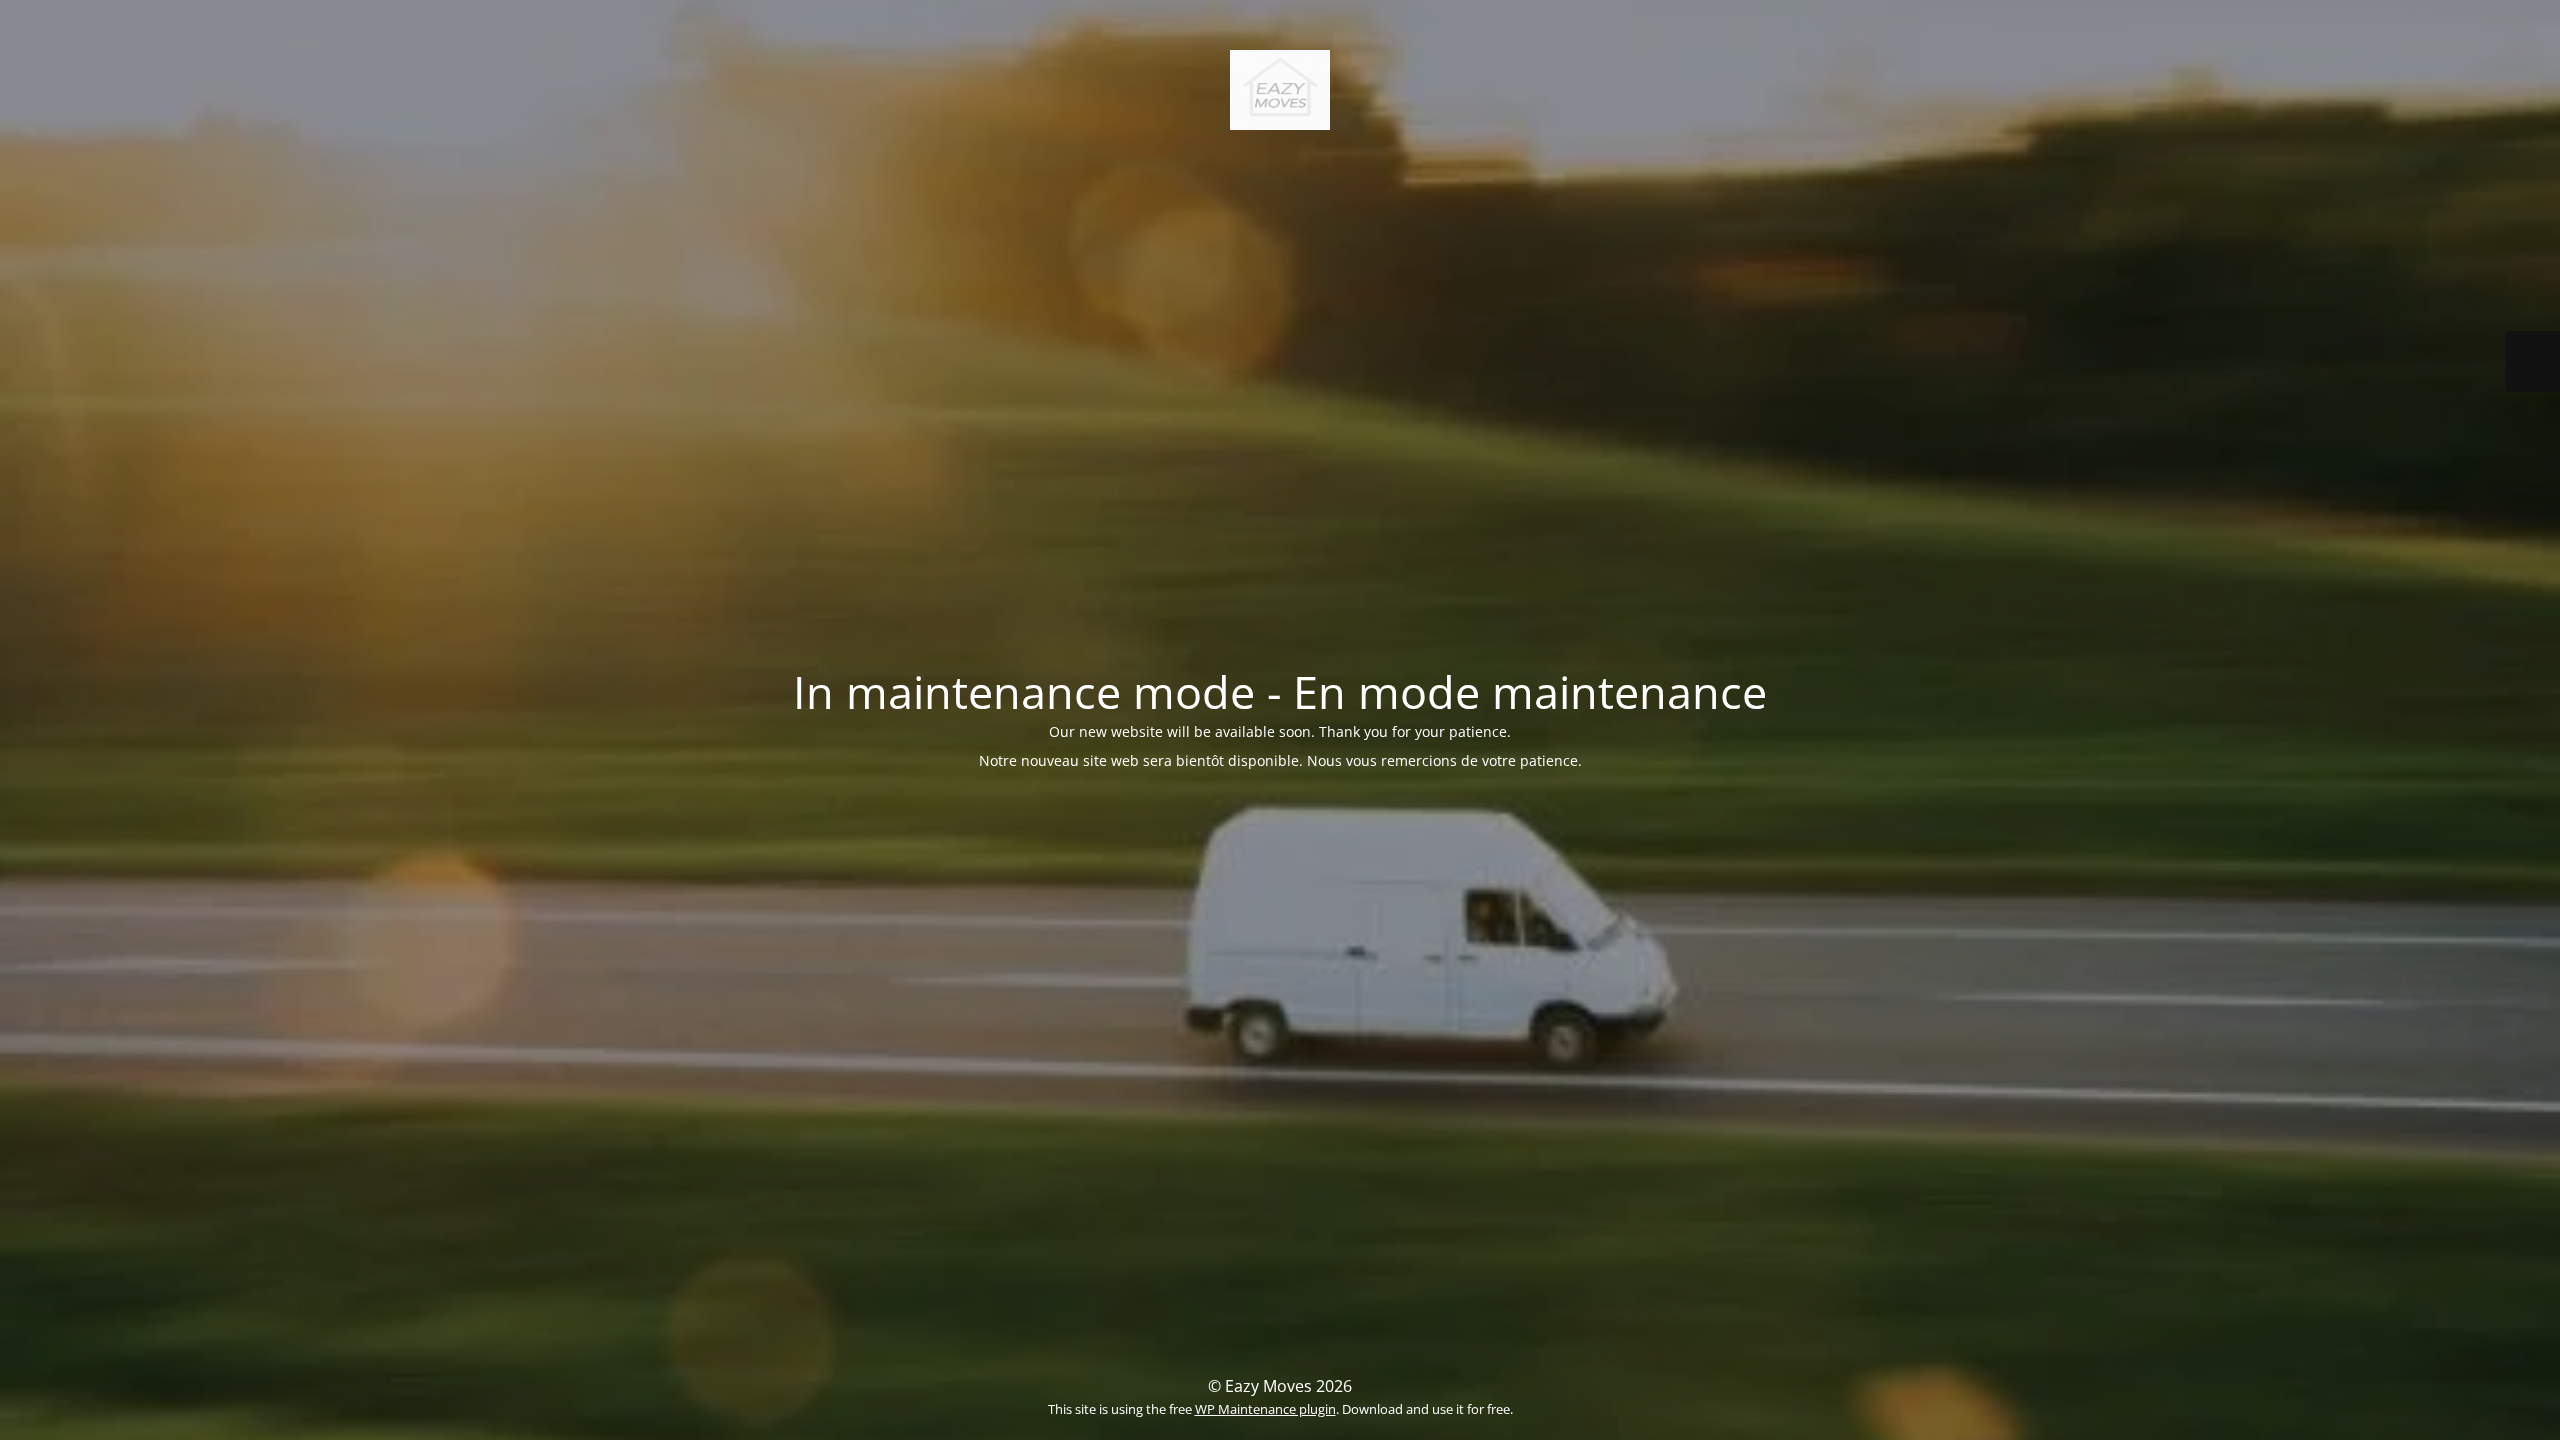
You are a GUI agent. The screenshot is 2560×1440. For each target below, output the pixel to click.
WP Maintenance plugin (1265, 1409)
